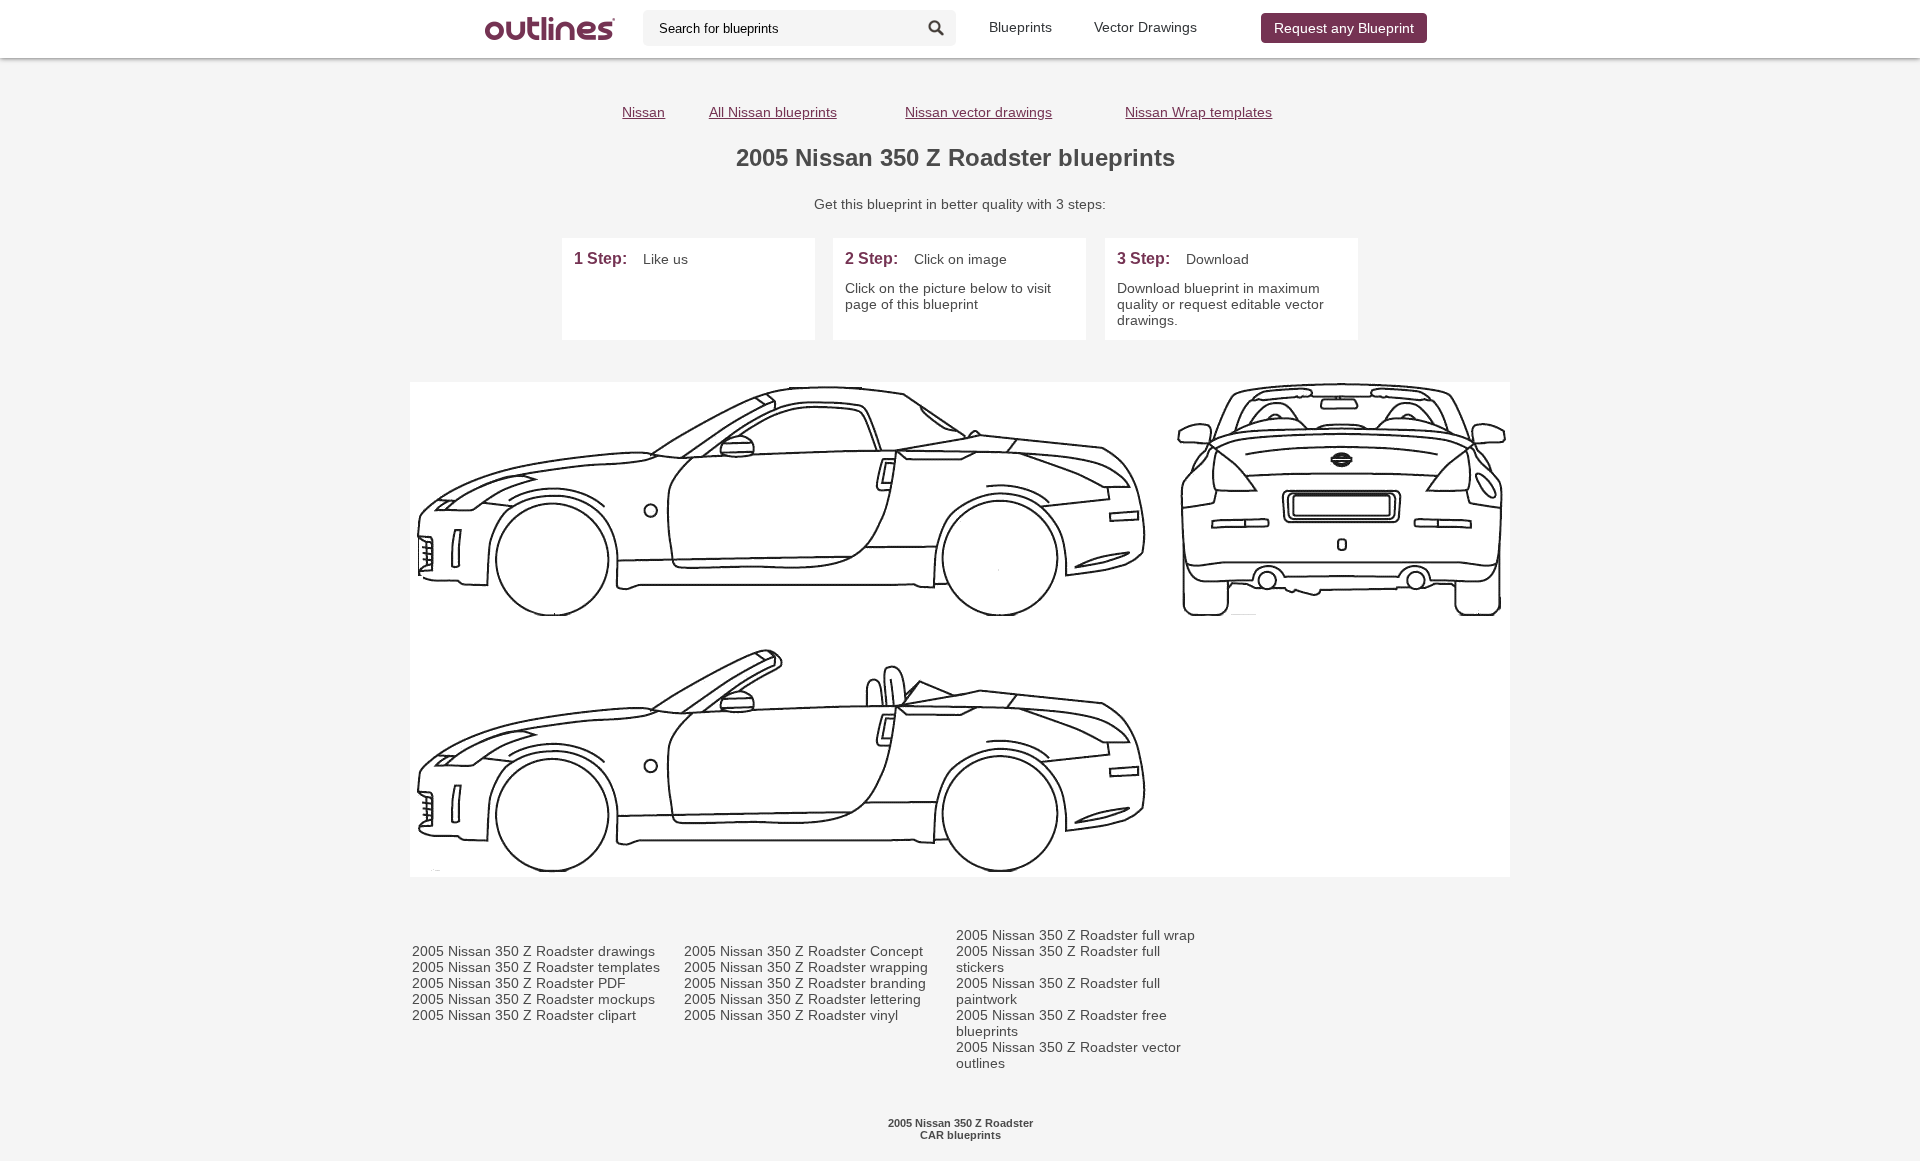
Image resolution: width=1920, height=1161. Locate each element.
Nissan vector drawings (978, 112)
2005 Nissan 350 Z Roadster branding (805, 983)
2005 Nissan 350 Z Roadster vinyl (791, 1015)
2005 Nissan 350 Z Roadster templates (536, 967)
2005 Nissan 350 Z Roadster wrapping (806, 967)
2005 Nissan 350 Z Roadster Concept (803, 951)
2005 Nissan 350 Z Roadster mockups (533, 999)
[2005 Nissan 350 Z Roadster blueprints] (960, 872)
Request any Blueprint (1344, 28)
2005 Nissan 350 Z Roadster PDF (519, 983)
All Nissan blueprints (773, 112)
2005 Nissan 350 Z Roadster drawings (533, 951)
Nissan (643, 112)
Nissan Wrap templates (1198, 112)
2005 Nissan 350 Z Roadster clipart (524, 1015)
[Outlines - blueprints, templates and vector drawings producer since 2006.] (550, 28)
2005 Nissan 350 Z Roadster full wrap (1075, 935)
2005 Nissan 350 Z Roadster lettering (802, 999)
